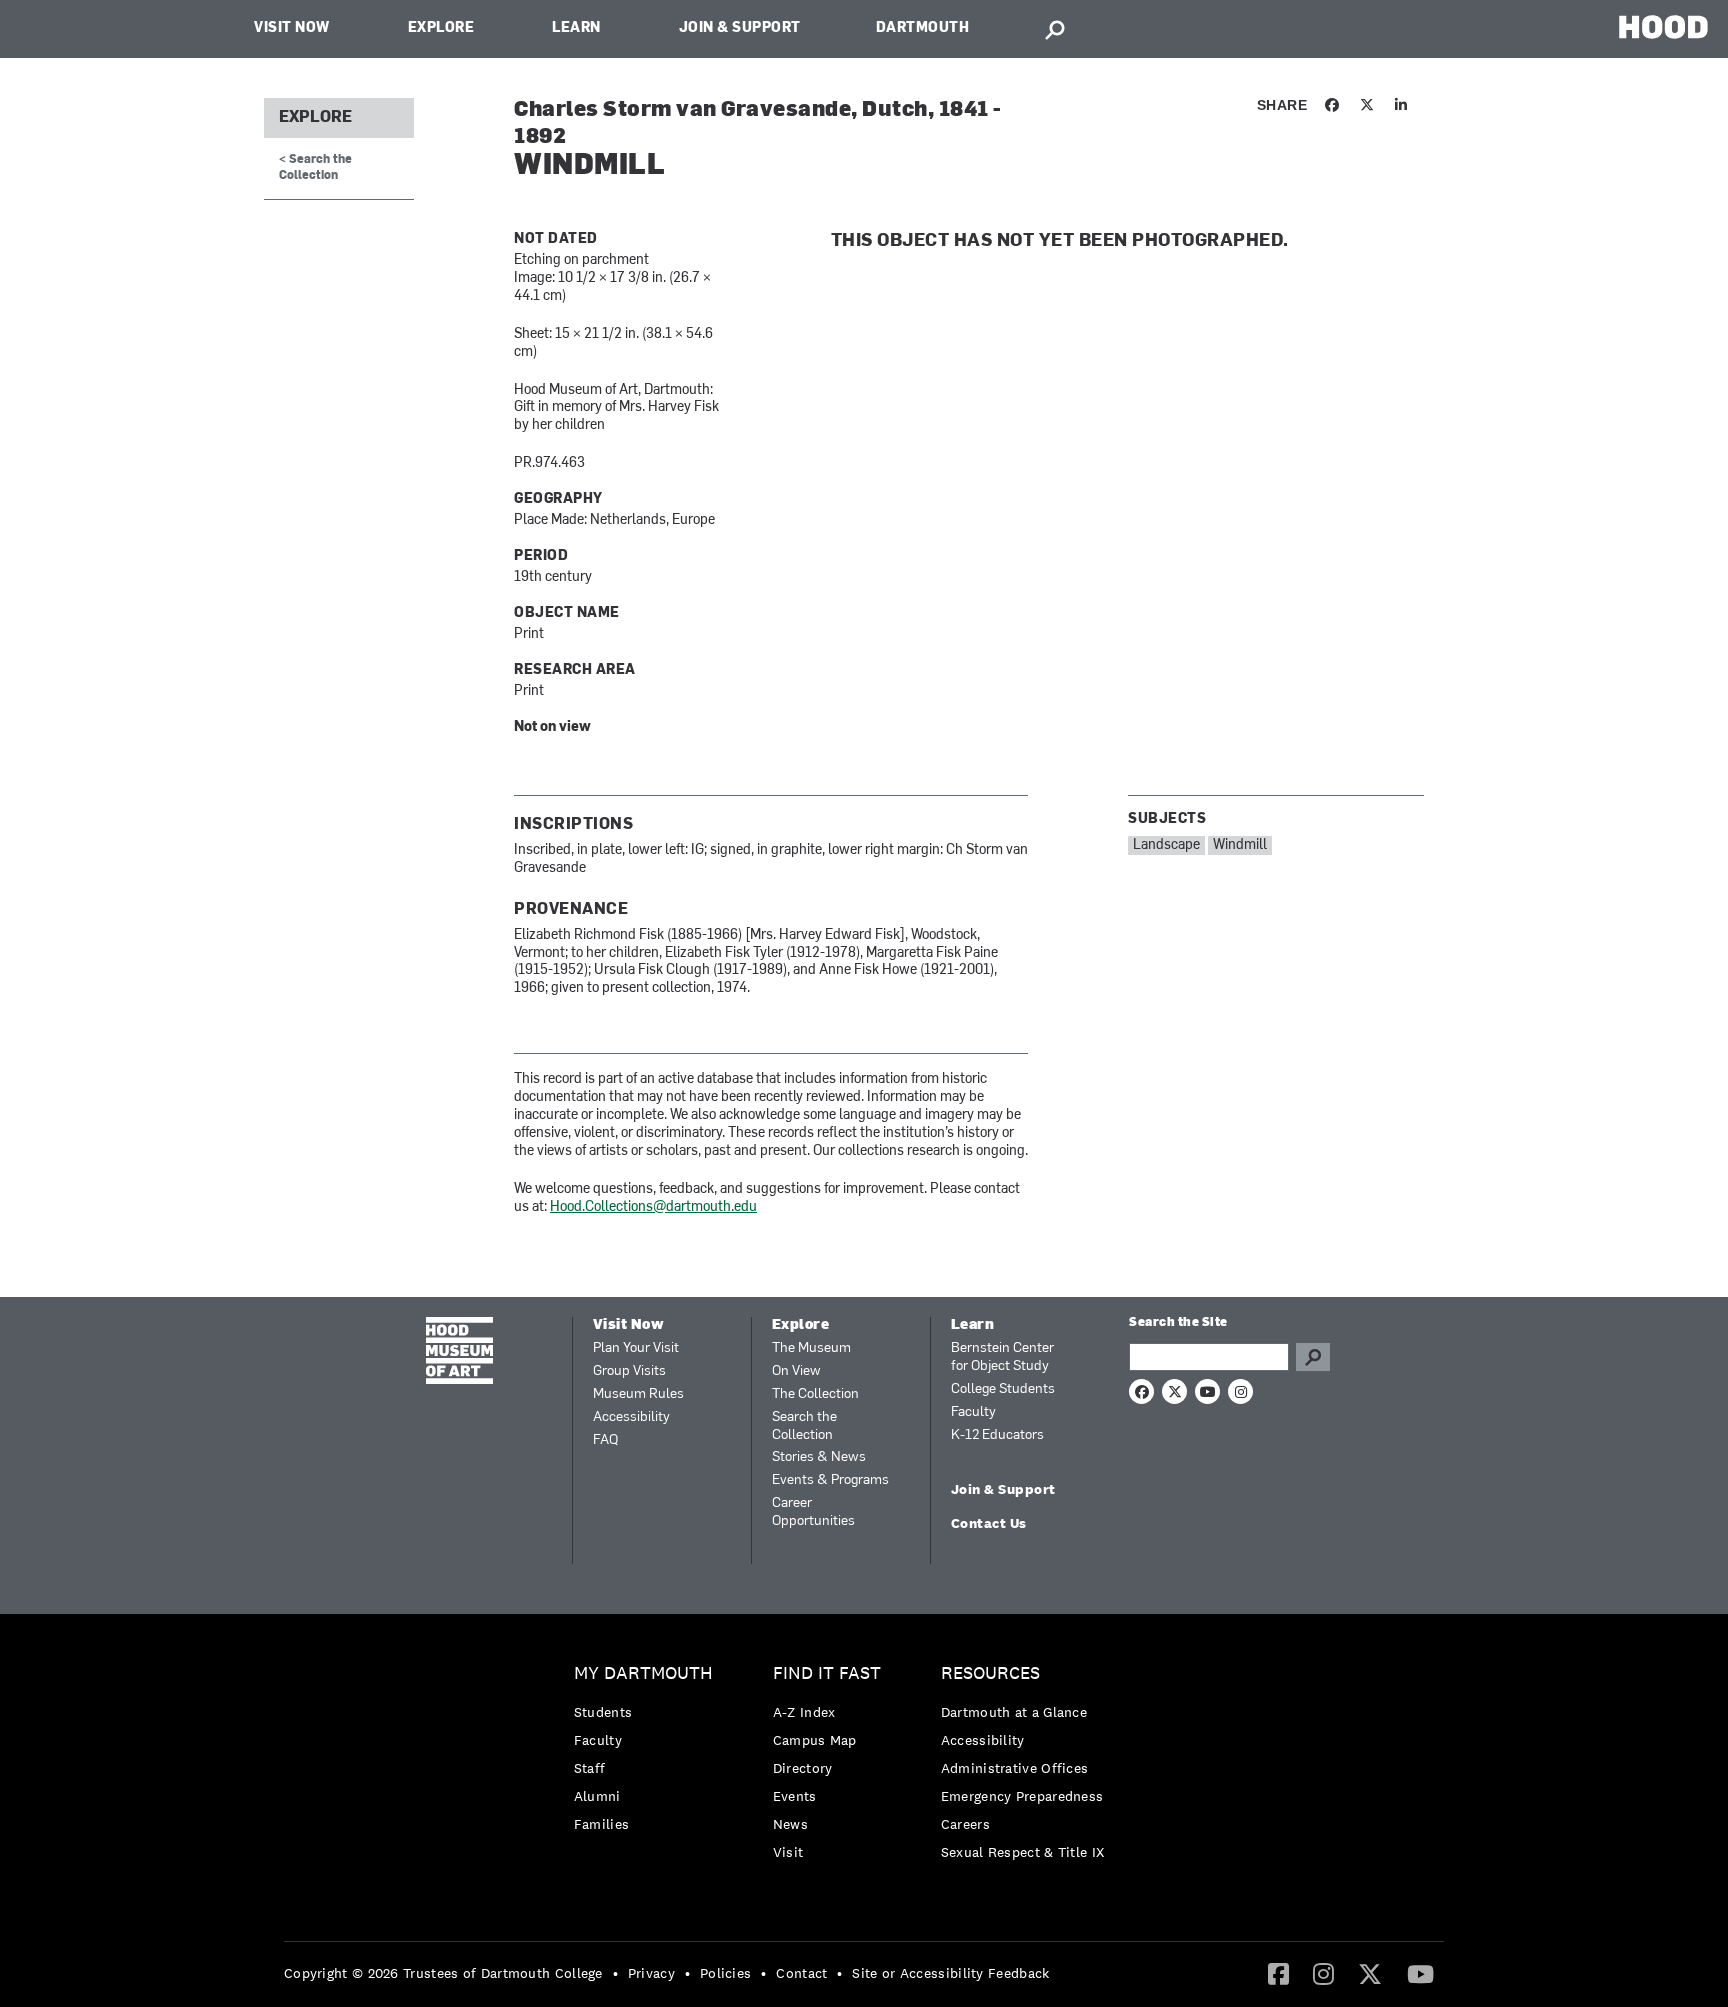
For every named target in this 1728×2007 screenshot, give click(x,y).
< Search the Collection (315, 167)
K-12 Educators (997, 1435)
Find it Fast (827, 1673)
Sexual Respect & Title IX (1023, 1852)
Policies (725, 1973)
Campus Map (815, 1740)
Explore (441, 28)
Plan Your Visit (636, 1348)
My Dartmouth (643, 1673)
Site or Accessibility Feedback (950, 1973)
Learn (576, 28)
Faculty (973, 1412)
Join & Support (740, 28)
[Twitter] (1370, 1973)
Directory (803, 1768)
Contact (801, 1973)
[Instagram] (1323, 1973)
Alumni (597, 1796)
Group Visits (629, 1371)
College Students (1003, 1389)
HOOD (1663, 26)
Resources (990, 1673)
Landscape (1166, 845)
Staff (590, 1768)
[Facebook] (1278, 1973)
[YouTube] (1420, 1973)
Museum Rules (638, 1394)
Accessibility (631, 1417)
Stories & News (819, 1457)
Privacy (651, 1973)
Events (795, 1796)
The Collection (815, 1394)
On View (796, 1371)
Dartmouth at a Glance (1014, 1712)
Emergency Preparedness (1022, 1796)
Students (603, 1712)
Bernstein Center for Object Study (1002, 1357)
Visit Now (292, 28)
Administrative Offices (1015, 1768)
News (790, 1824)
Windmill (1240, 845)
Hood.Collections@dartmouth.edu (653, 1207)
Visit (788, 1852)
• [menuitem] (615, 1973)
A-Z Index (804, 1712)
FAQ (605, 1440)
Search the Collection (804, 1426)
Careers (965, 1824)
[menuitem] (648, 1753)
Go (1313, 1357)
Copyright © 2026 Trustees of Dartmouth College (443, 1973)
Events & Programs (830, 1480)
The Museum (811, 1348)
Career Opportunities (813, 1512)
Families (601, 1824)
